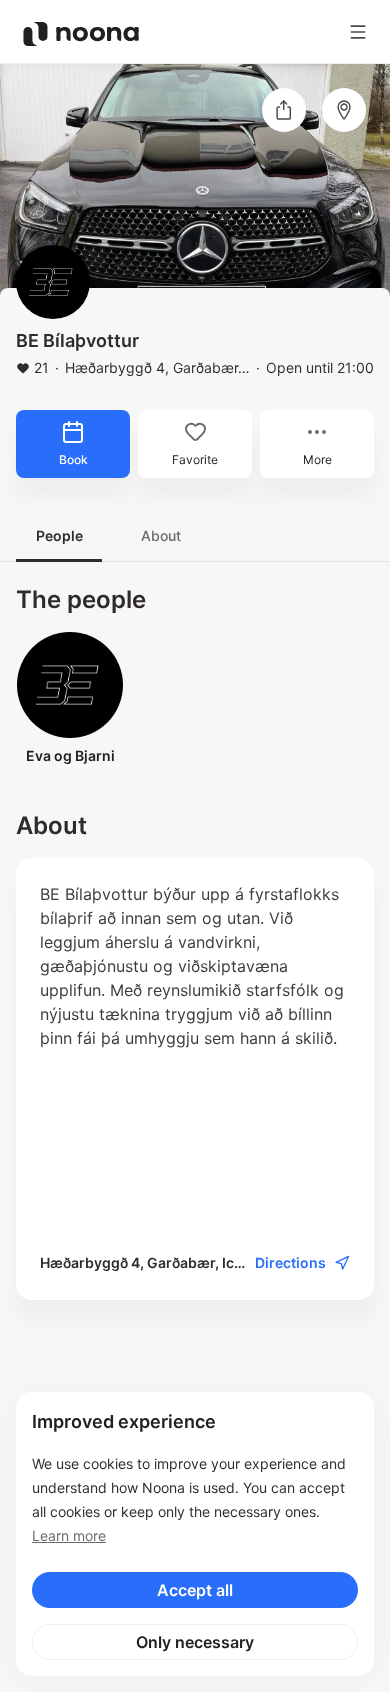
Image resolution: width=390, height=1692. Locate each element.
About (161, 535)
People (59, 535)
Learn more (69, 1535)
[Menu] (358, 32)
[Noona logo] (81, 34)
